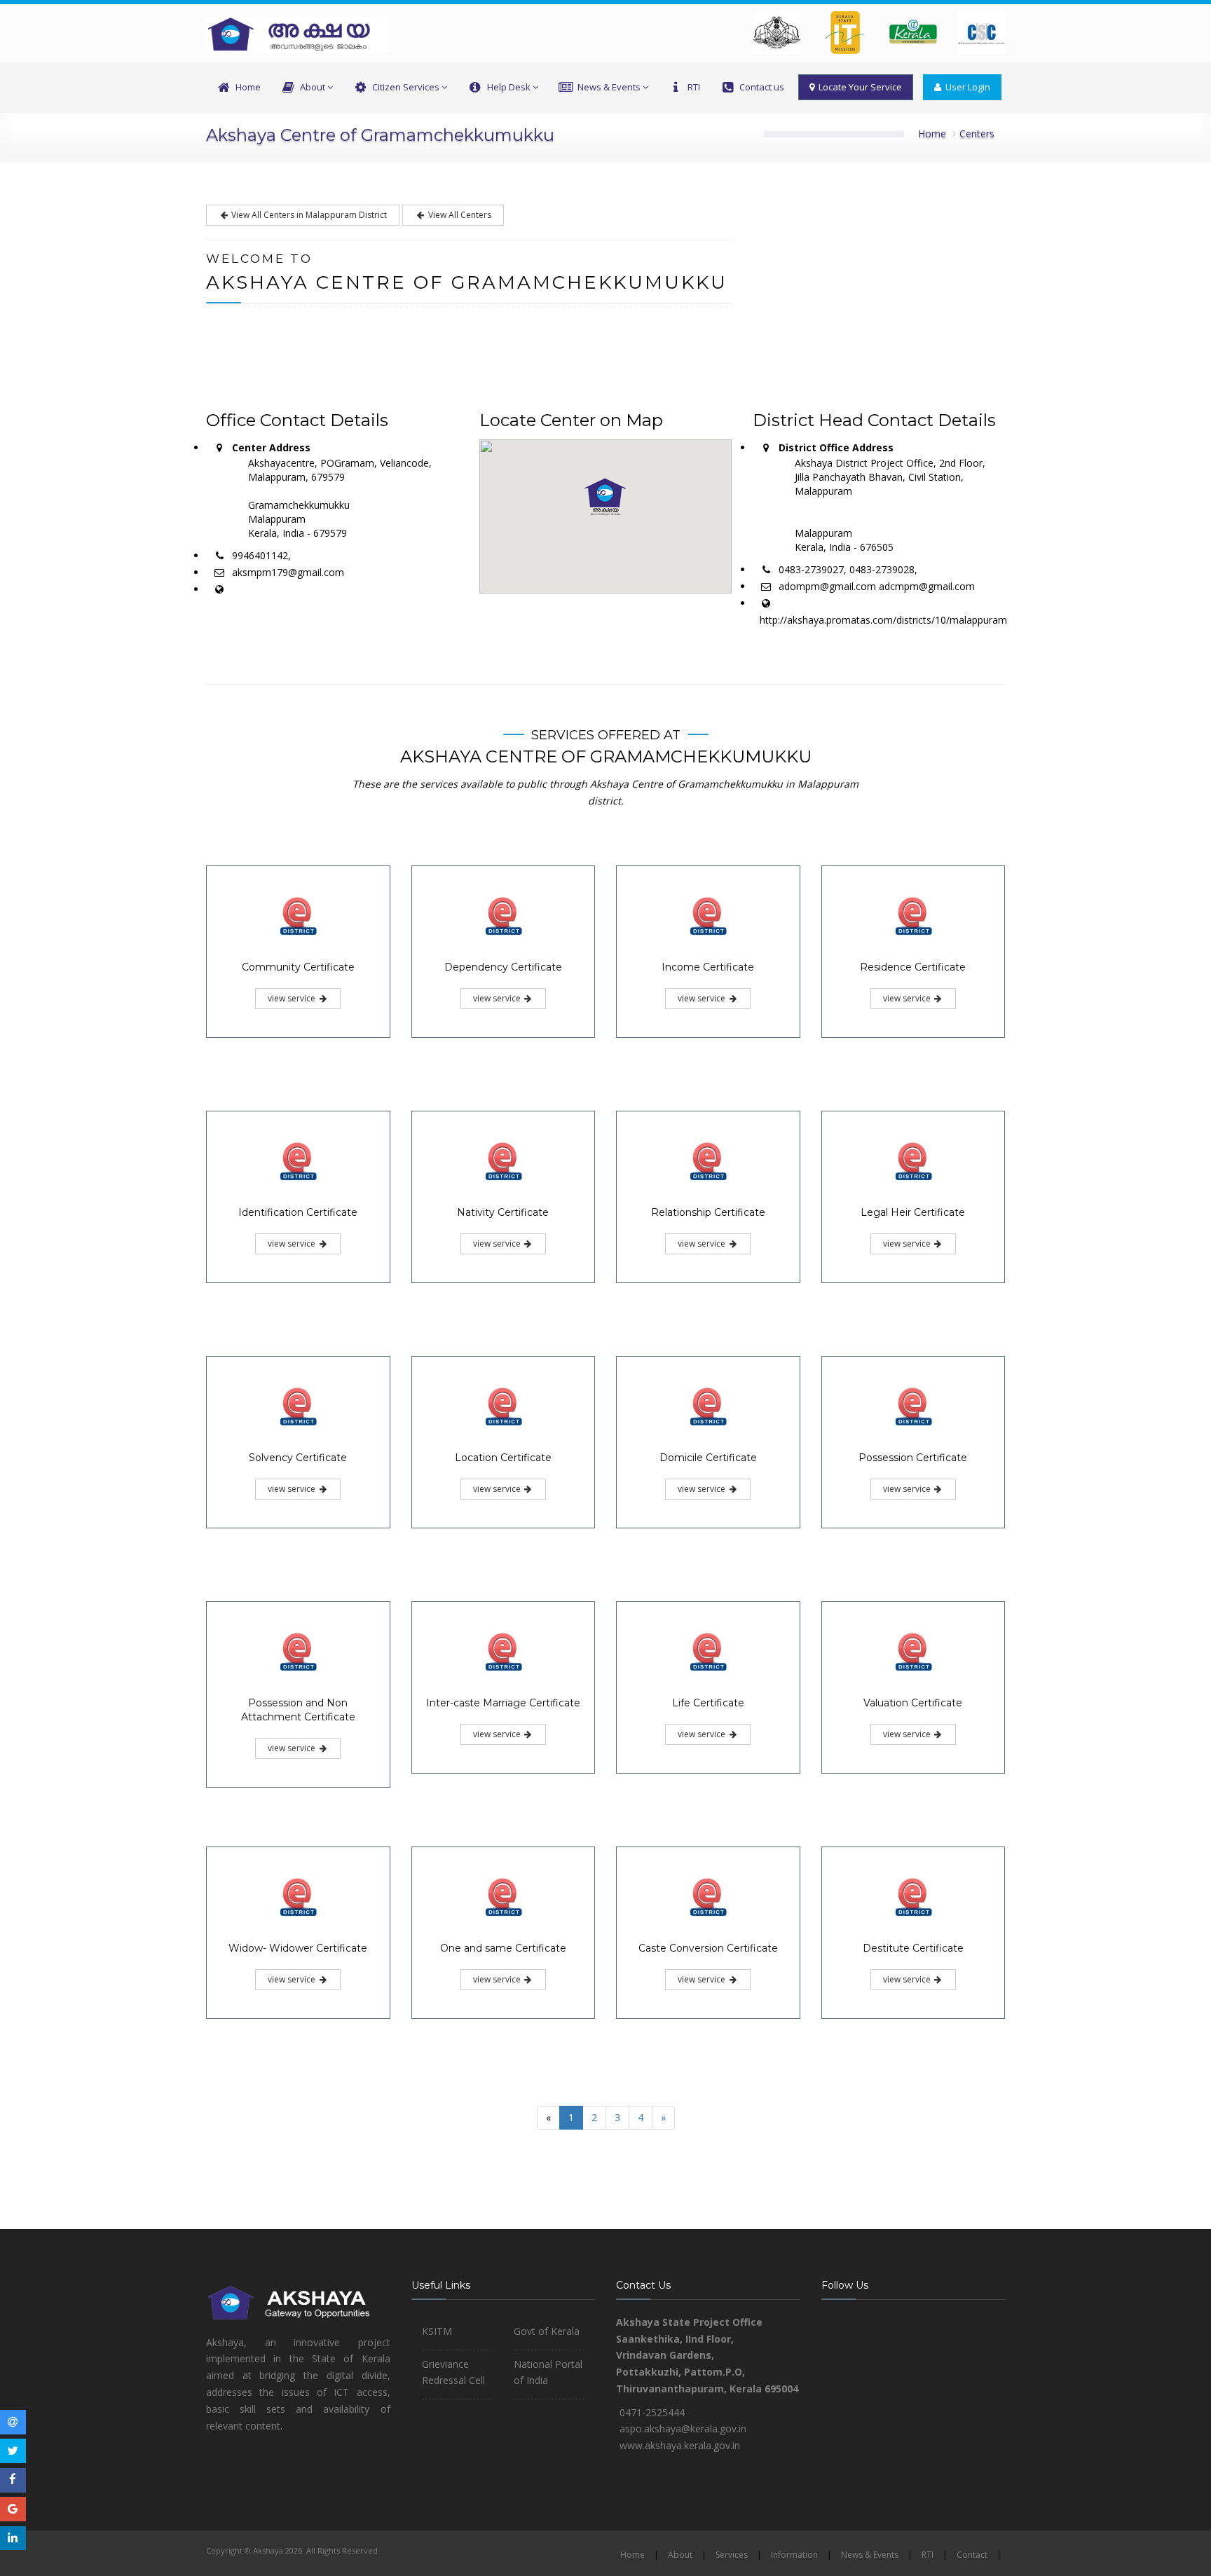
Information (794, 2555)
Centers (977, 133)
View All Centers (459, 215)
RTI (694, 87)
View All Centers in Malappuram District (308, 215)
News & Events (609, 87)
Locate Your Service (858, 87)
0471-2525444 (652, 2412)
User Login (966, 87)
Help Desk (509, 87)
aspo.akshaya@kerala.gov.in (683, 2428)
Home (248, 87)
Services (732, 2555)
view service (293, 998)
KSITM (437, 2331)
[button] (605, 497)
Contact (972, 2555)
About (313, 87)
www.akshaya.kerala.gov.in (680, 2445)
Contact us (762, 87)
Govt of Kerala (547, 2331)
